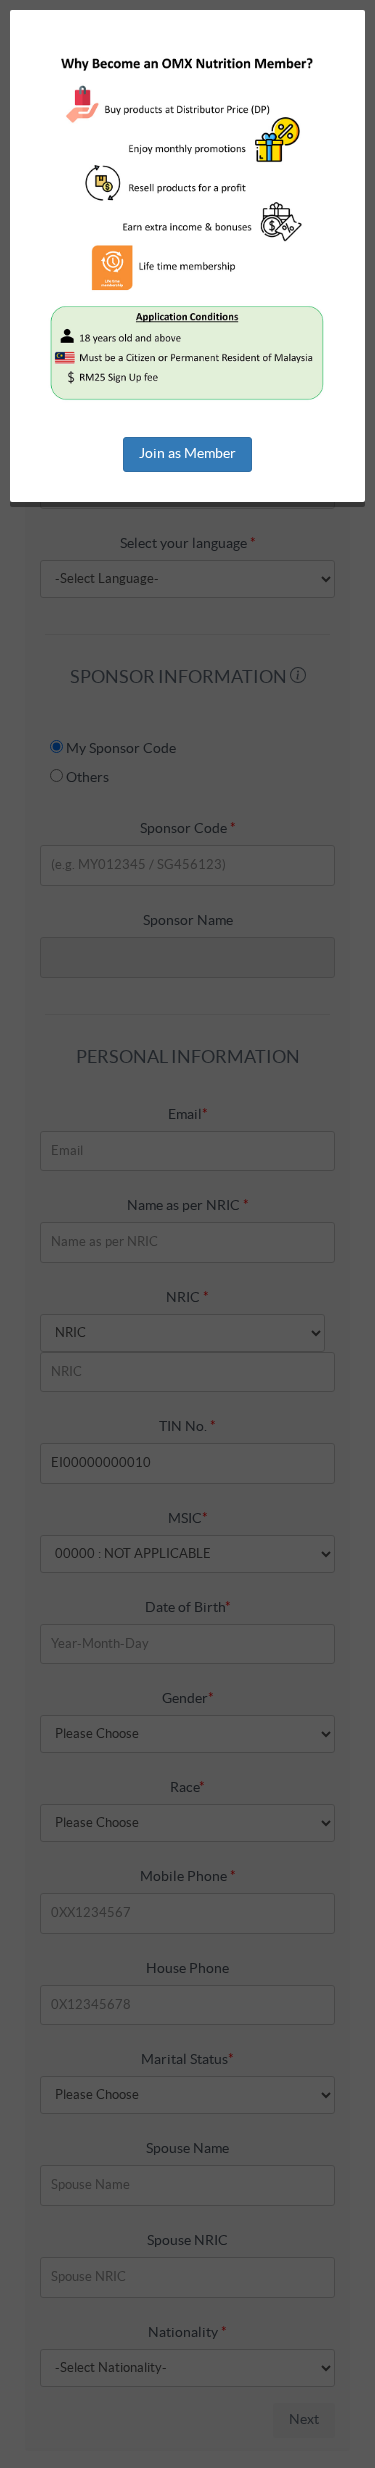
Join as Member (187, 454)
